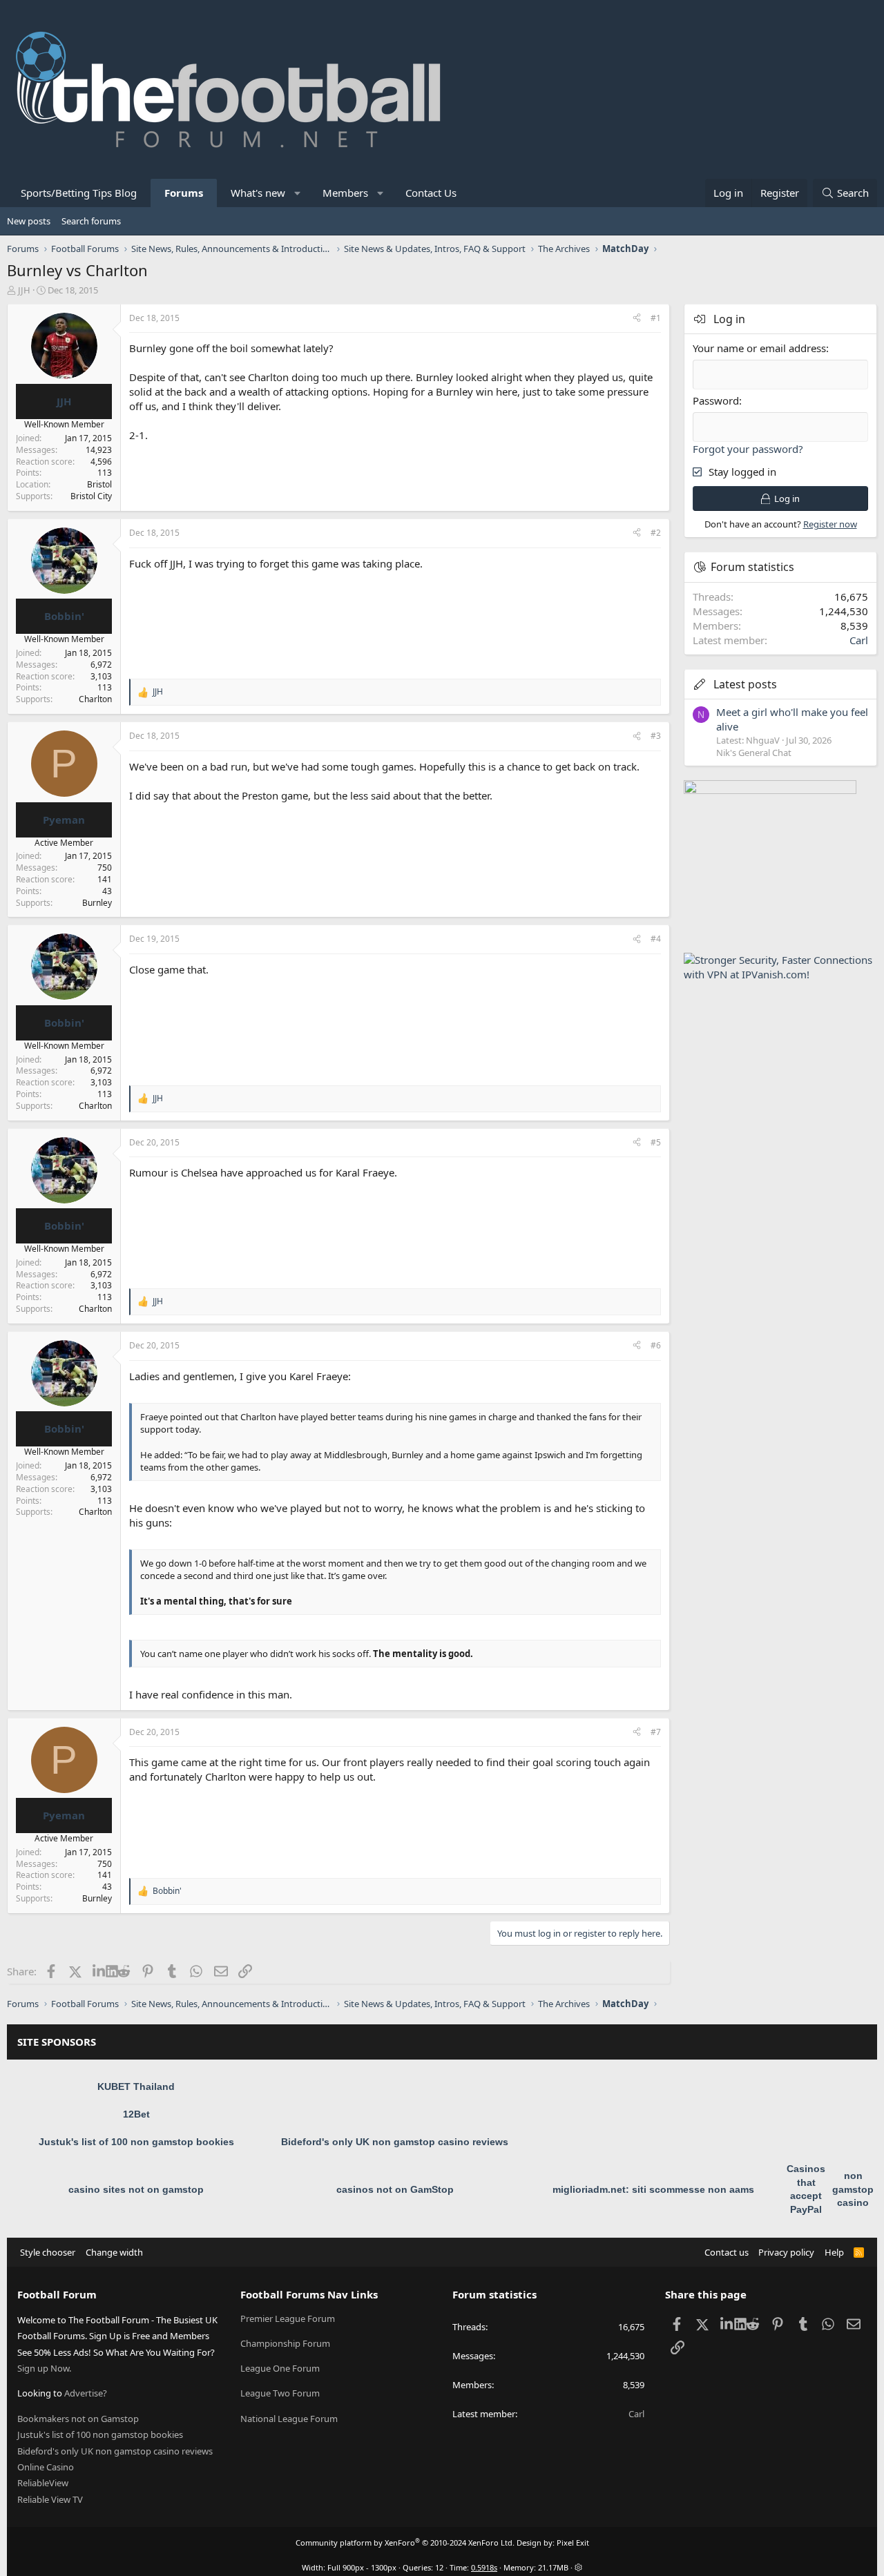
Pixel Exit (573, 2543)
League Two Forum (280, 2393)
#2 (656, 533)
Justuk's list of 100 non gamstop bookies (136, 2142)
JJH (24, 290)
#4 (656, 939)
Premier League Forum (288, 2318)
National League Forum (289, 2419)
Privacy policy (786, 2252)
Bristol (99, 484)
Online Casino (46, 2467)
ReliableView (43, 2483)
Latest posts (745, 684)
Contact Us (431, 193)
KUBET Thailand (136, 2086)
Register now (830, 524)
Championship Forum (285, 2343)
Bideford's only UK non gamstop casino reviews (395, 2142)
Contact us (727, 2252)
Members (345, 193)
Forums (184, 193)
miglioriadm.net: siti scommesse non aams (653, 2189)
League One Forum (280, 2368)
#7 (656, 1732)
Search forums (91, 221)
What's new (258, 193)
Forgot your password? (748, 449)
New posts (29, 221)
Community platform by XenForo (405, 2543)
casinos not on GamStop (395, 2189)
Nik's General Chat (754, 753)
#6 (656, 1345)
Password (716, 400)
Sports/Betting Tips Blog (79, 193)
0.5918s (484, 2567)
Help (834, 2252)
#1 (656, 318)
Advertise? (86, 2393)
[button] (298, 193)
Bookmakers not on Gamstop (78, 2419)
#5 (656, 1142)
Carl (859, 640)
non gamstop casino (853, 2189)
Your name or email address (759, 348)
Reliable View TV (50, 2499)
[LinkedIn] (99, 1971)
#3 (656, 736)
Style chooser (48, 2252)
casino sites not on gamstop (136, 2189)
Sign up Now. (44, 2368)
